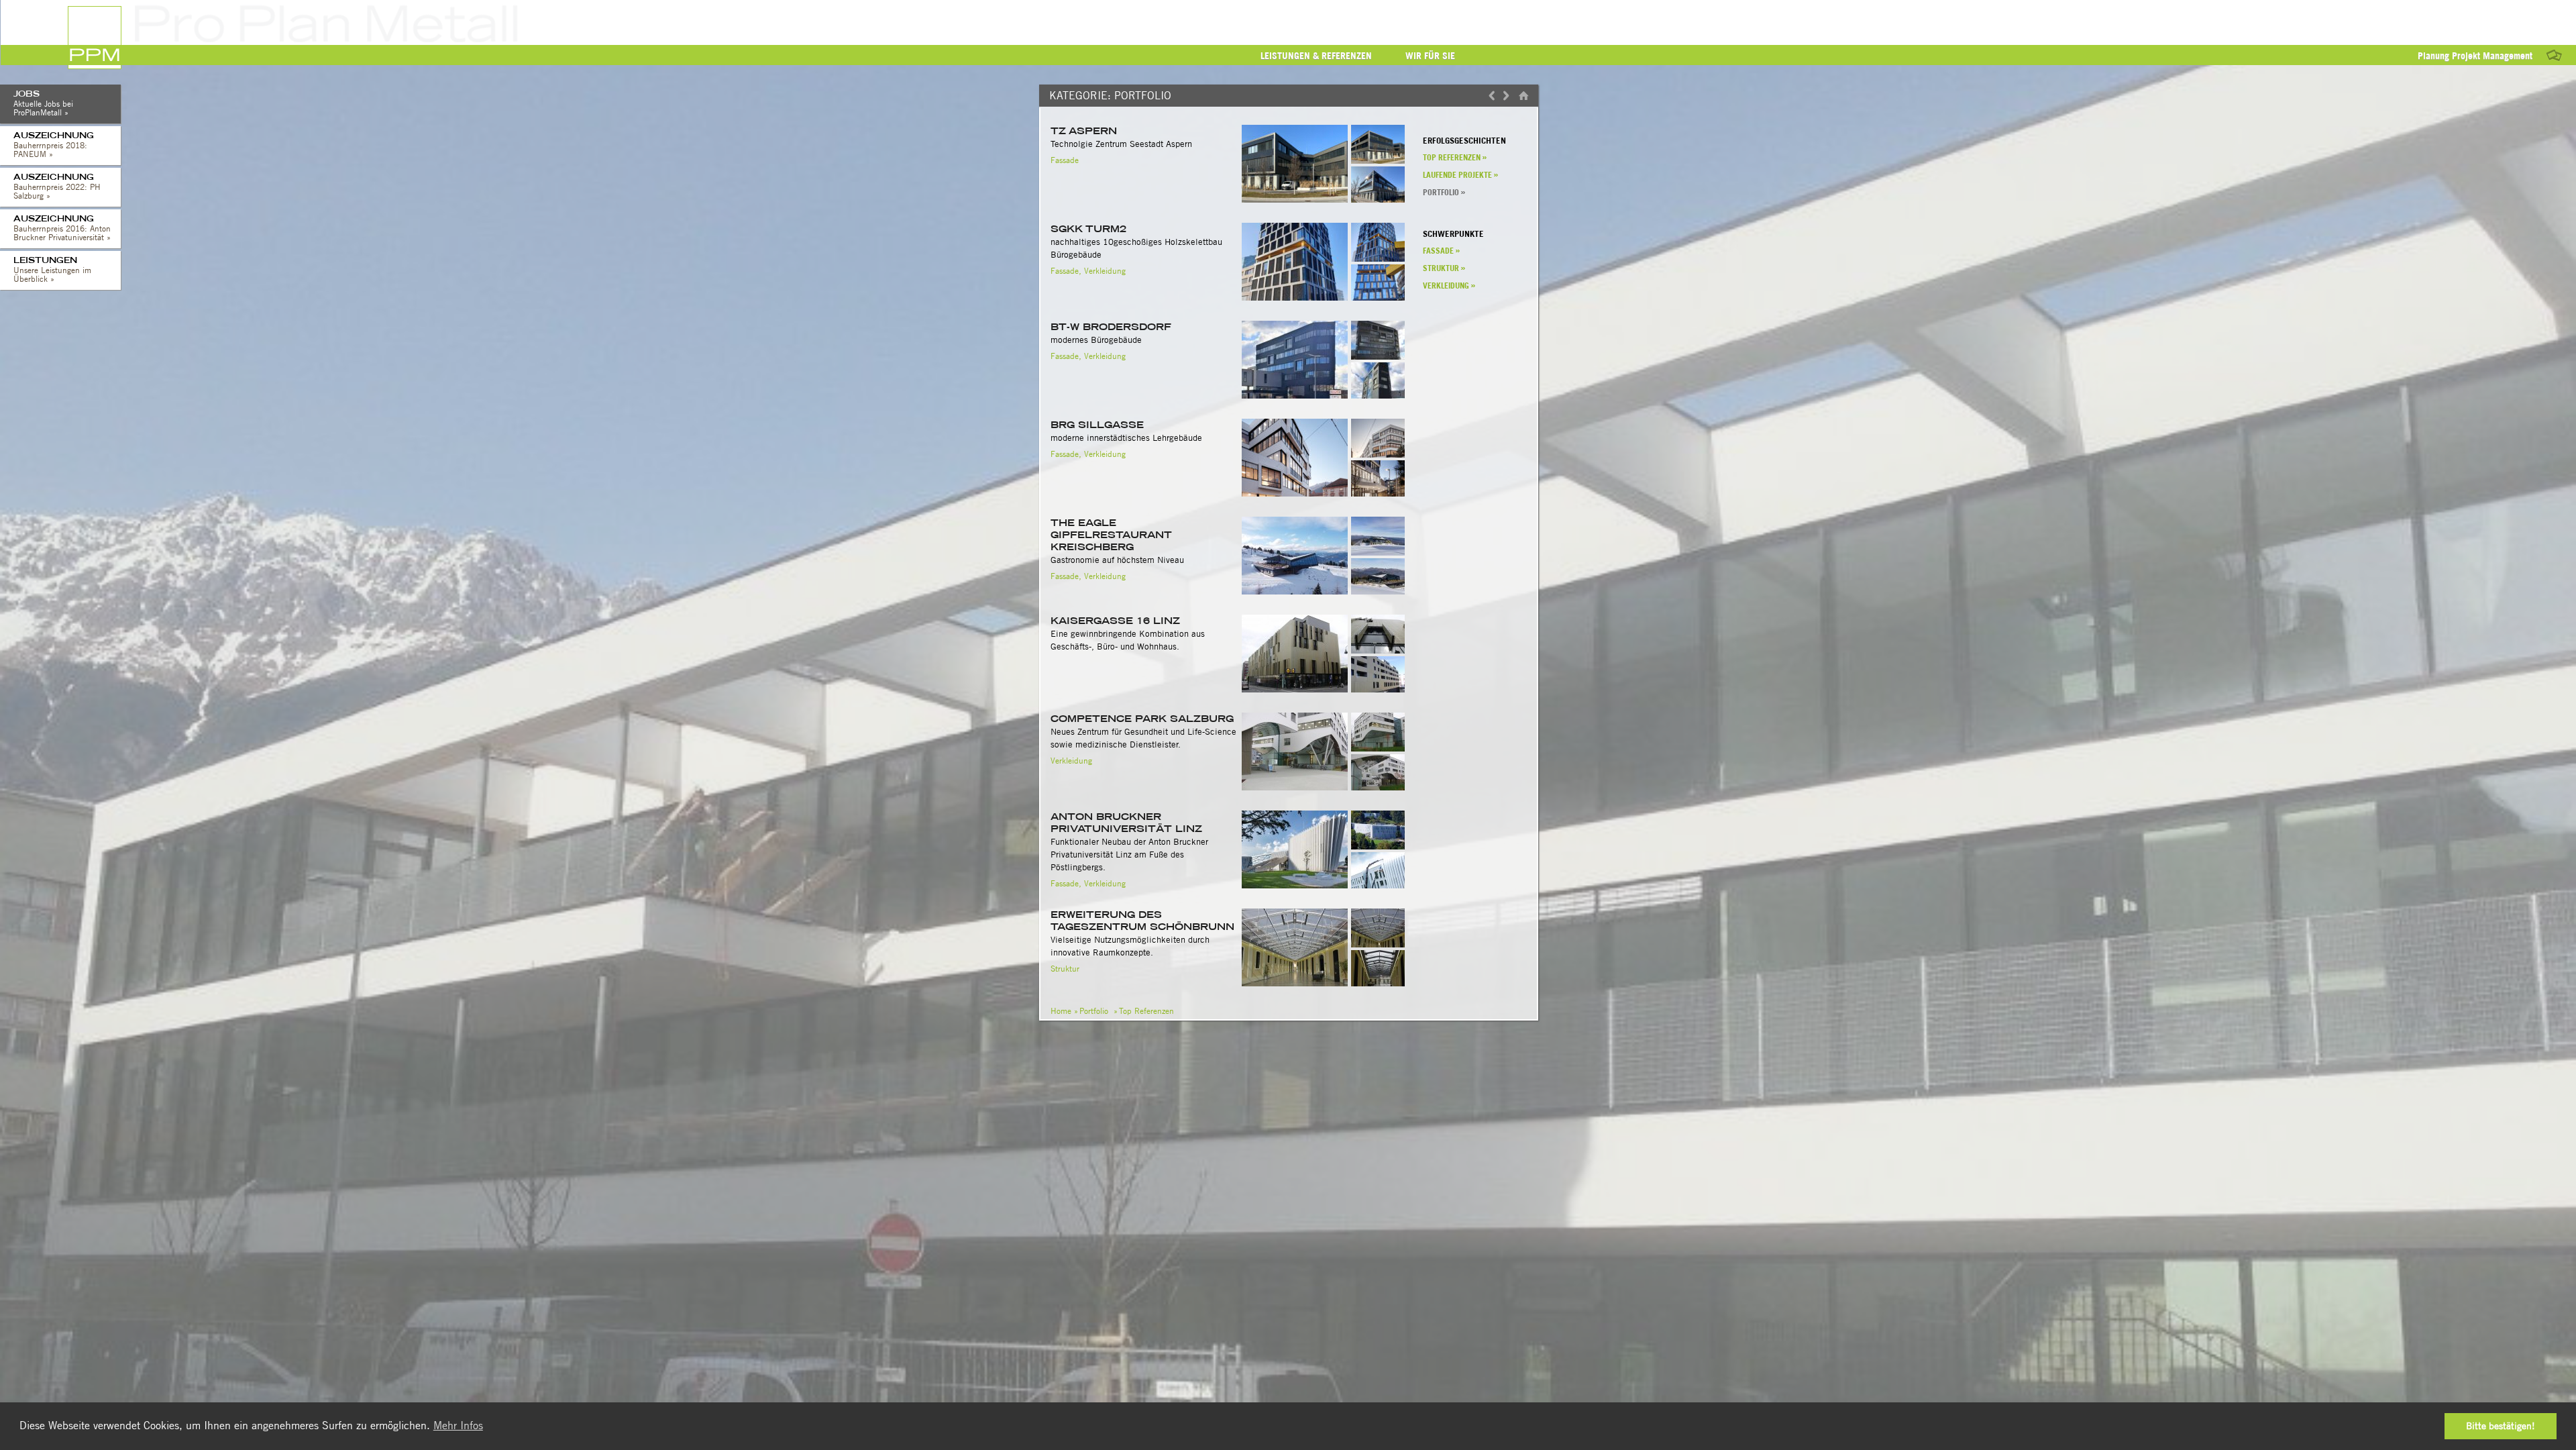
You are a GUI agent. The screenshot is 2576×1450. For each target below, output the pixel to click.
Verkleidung (1105, 271)
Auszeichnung (54, 145)
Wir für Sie (1430, 56)
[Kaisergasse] (1378, 650)
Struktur (1065, 969)
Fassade (1065, 160)
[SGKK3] (1378, 300)
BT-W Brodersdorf (1111, 327)
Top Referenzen (1452, 157)
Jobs (43, 103)
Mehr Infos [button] (458, 1426)
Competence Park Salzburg (1142, 719)
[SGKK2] (1378, 258)
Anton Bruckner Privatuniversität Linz (1126, 823)
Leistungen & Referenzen (1316, 56)
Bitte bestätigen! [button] (2501, 1426)
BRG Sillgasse (1097, 425)
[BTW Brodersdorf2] (1378, 356)
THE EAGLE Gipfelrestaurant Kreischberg (1111, 535)
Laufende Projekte (1457, 175)
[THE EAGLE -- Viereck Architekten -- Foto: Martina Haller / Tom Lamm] (1378, 552)
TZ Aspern (1084, 131)
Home (1061, 1011)
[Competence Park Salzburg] (1378, 748)
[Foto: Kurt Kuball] (1378, 454)
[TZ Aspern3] (1378, 202)
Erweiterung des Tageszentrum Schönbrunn (1142, 921)
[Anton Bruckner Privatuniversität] (1378, 846)
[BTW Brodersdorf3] (1378, 398)
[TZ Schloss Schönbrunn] (1378, 944)
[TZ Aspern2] (1378, 160)
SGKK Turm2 (1088, 229)
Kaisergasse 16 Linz (1115, 621)
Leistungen (52, 269)
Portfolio (1441, 192)
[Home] (1520, 96)
